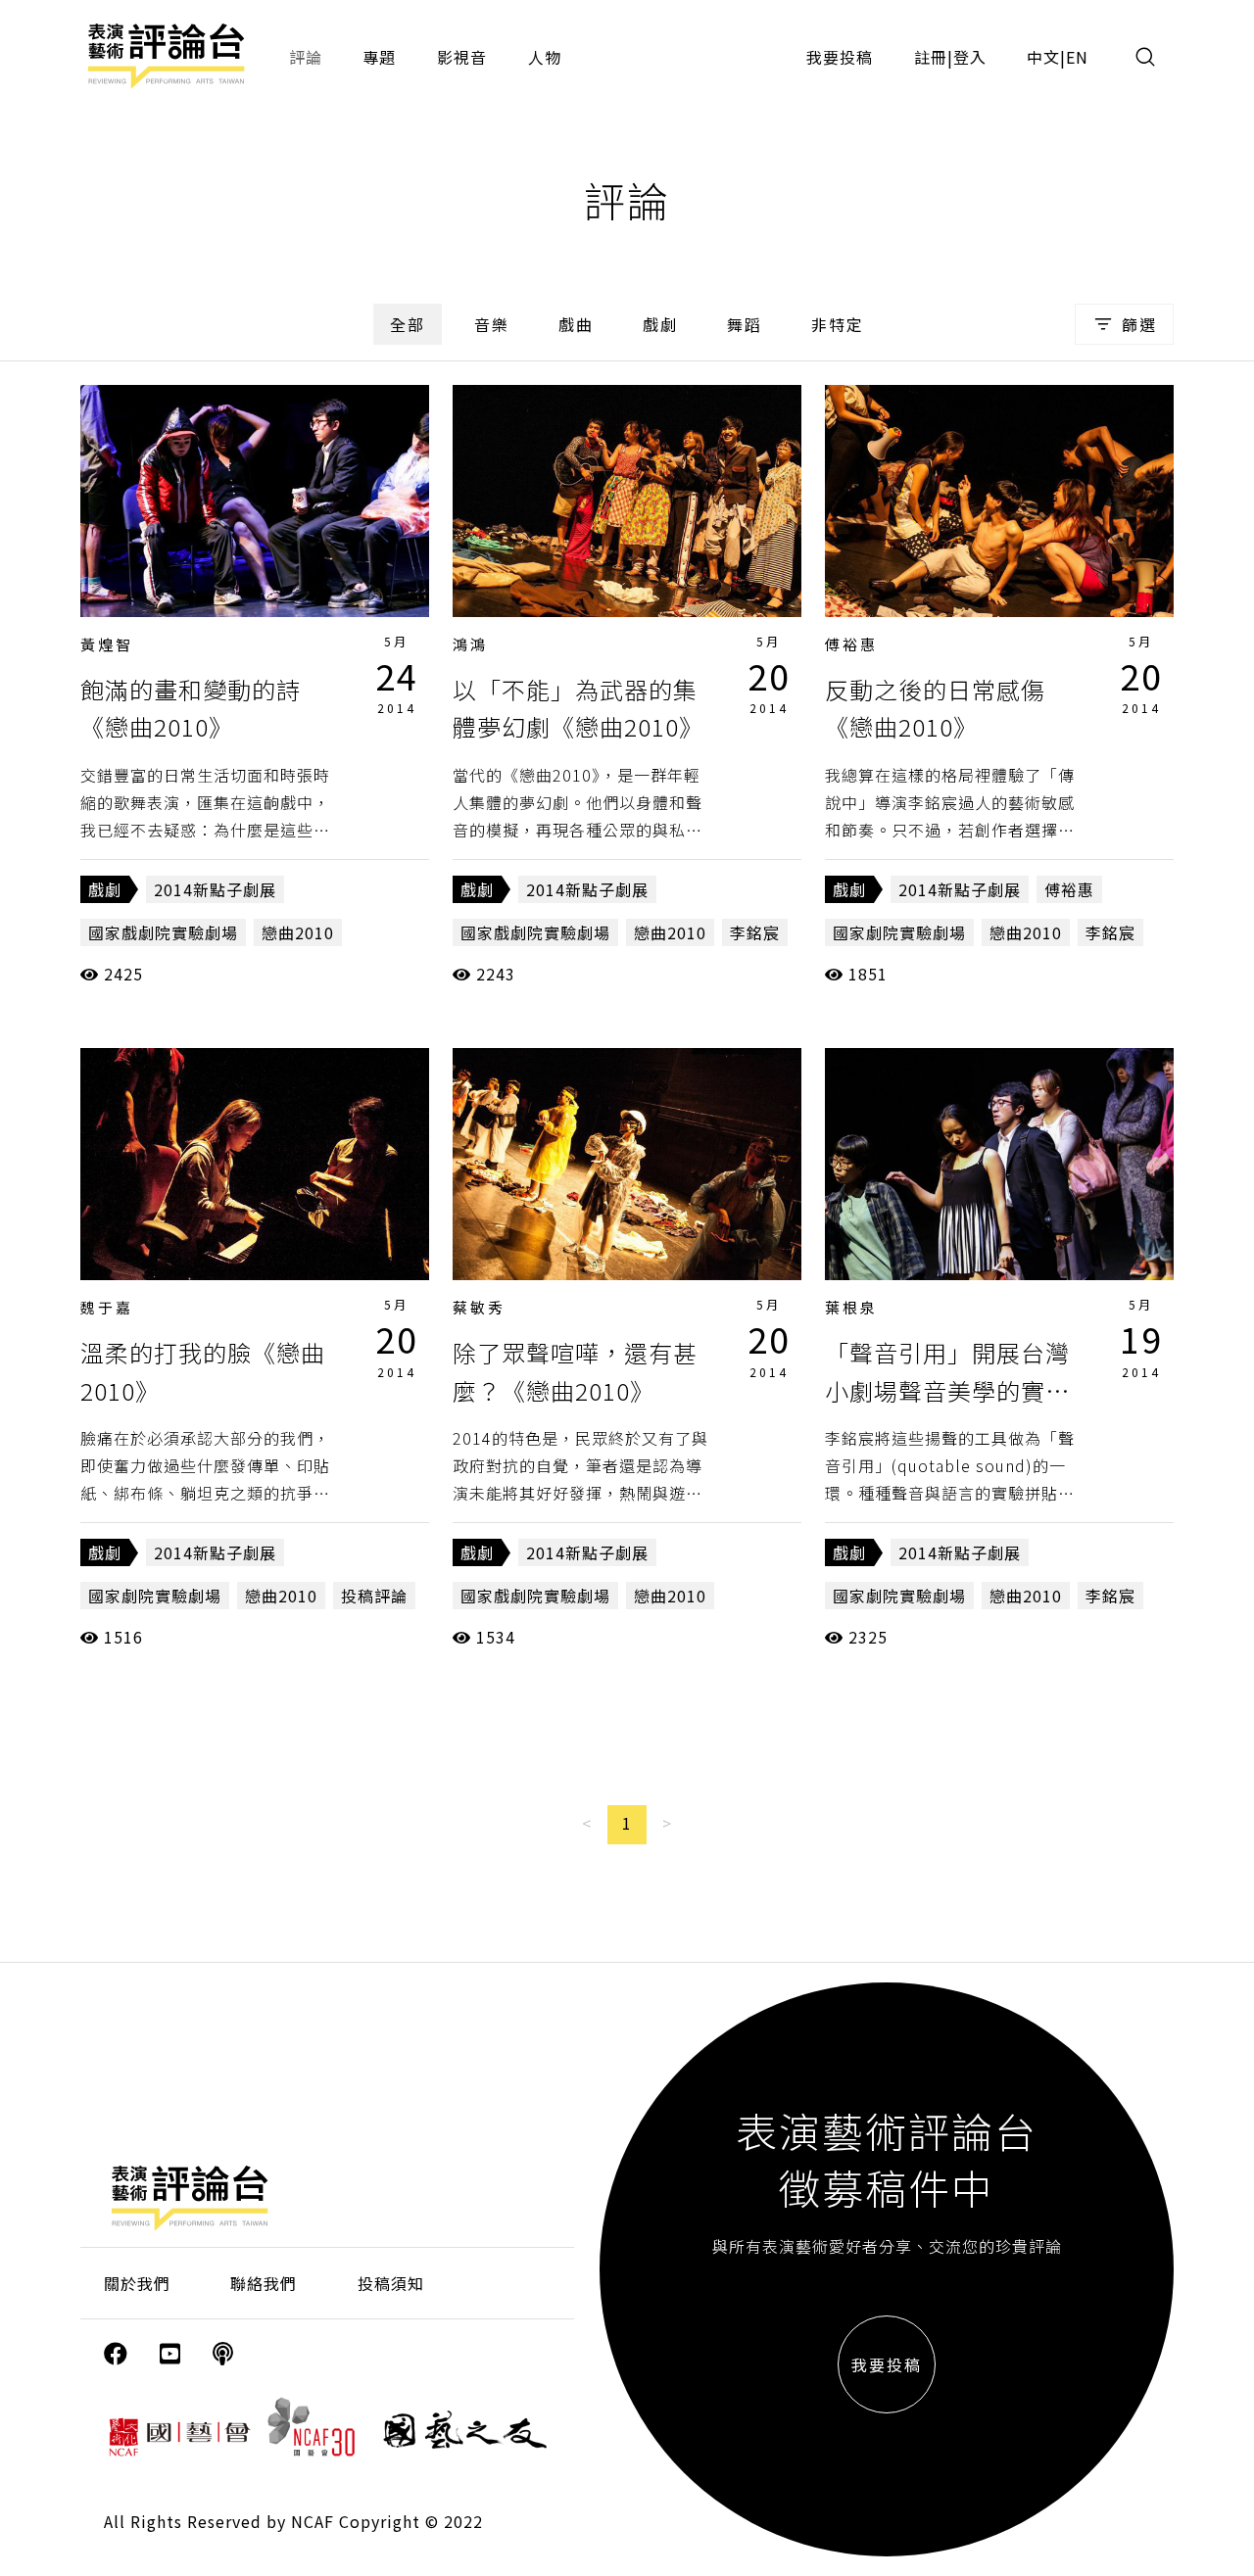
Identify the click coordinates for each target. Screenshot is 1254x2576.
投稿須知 (391, 2283)
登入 (970, 57)
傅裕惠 (851, 644)
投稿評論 (374, 1596)
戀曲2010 (298, 932)
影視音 (462, 57)
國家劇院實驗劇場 (899, 932)
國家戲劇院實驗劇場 (163, 932)
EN (1077, 57)
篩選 (1139, 324)
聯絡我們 (264, 2283)
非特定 (838, 324)
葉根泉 (851, 1307)
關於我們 (137, 2283)
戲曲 (576, 324)
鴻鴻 (470, 644)
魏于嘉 (107, 1307)
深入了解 (255, 501)
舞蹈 (745, 324)
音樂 (492, 324)
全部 (408, 324)
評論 (306, 57)
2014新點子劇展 (215, 889)
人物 (545, 57)
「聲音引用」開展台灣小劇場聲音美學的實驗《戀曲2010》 (947, 1390)
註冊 (931, 57)
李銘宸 (755, 932)
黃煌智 (107, 644)
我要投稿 (840, 57)
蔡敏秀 (479, 1307)
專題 (379, 57)
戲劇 (660, 324)
